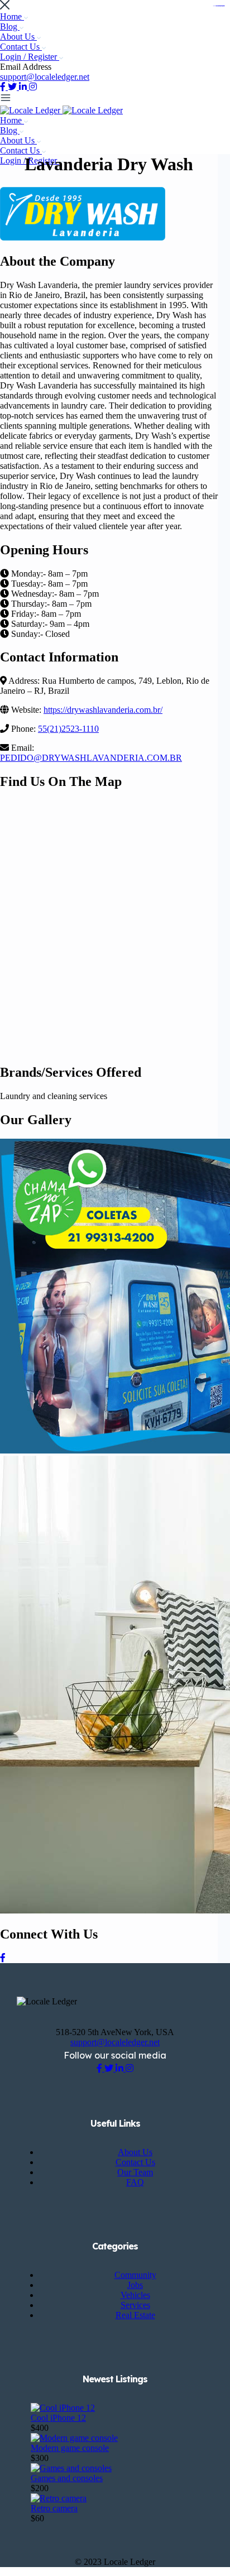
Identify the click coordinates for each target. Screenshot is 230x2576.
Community (135, 2275)
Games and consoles (67, 2478)
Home (12, 16)
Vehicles (135, 2295)
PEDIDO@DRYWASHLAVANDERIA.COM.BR (91, 758)
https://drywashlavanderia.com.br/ (103, 710)
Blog (10, 27)
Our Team (135, 2172)
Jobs (135, 2285)
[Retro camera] (59, 2498)
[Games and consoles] (71, 2468)
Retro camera (54, 2508)
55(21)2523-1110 (68, 729)
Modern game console (70, 2448)
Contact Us (21, 47)
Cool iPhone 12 (58, 2418)
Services (135, 2305)
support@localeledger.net (45, 77)
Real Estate (135, 2315)
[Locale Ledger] (31, 110)
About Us (18, 37)
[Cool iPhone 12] (63, 2408)
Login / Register (30, 57)
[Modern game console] (74, 2438)
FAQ (135, 2182)
